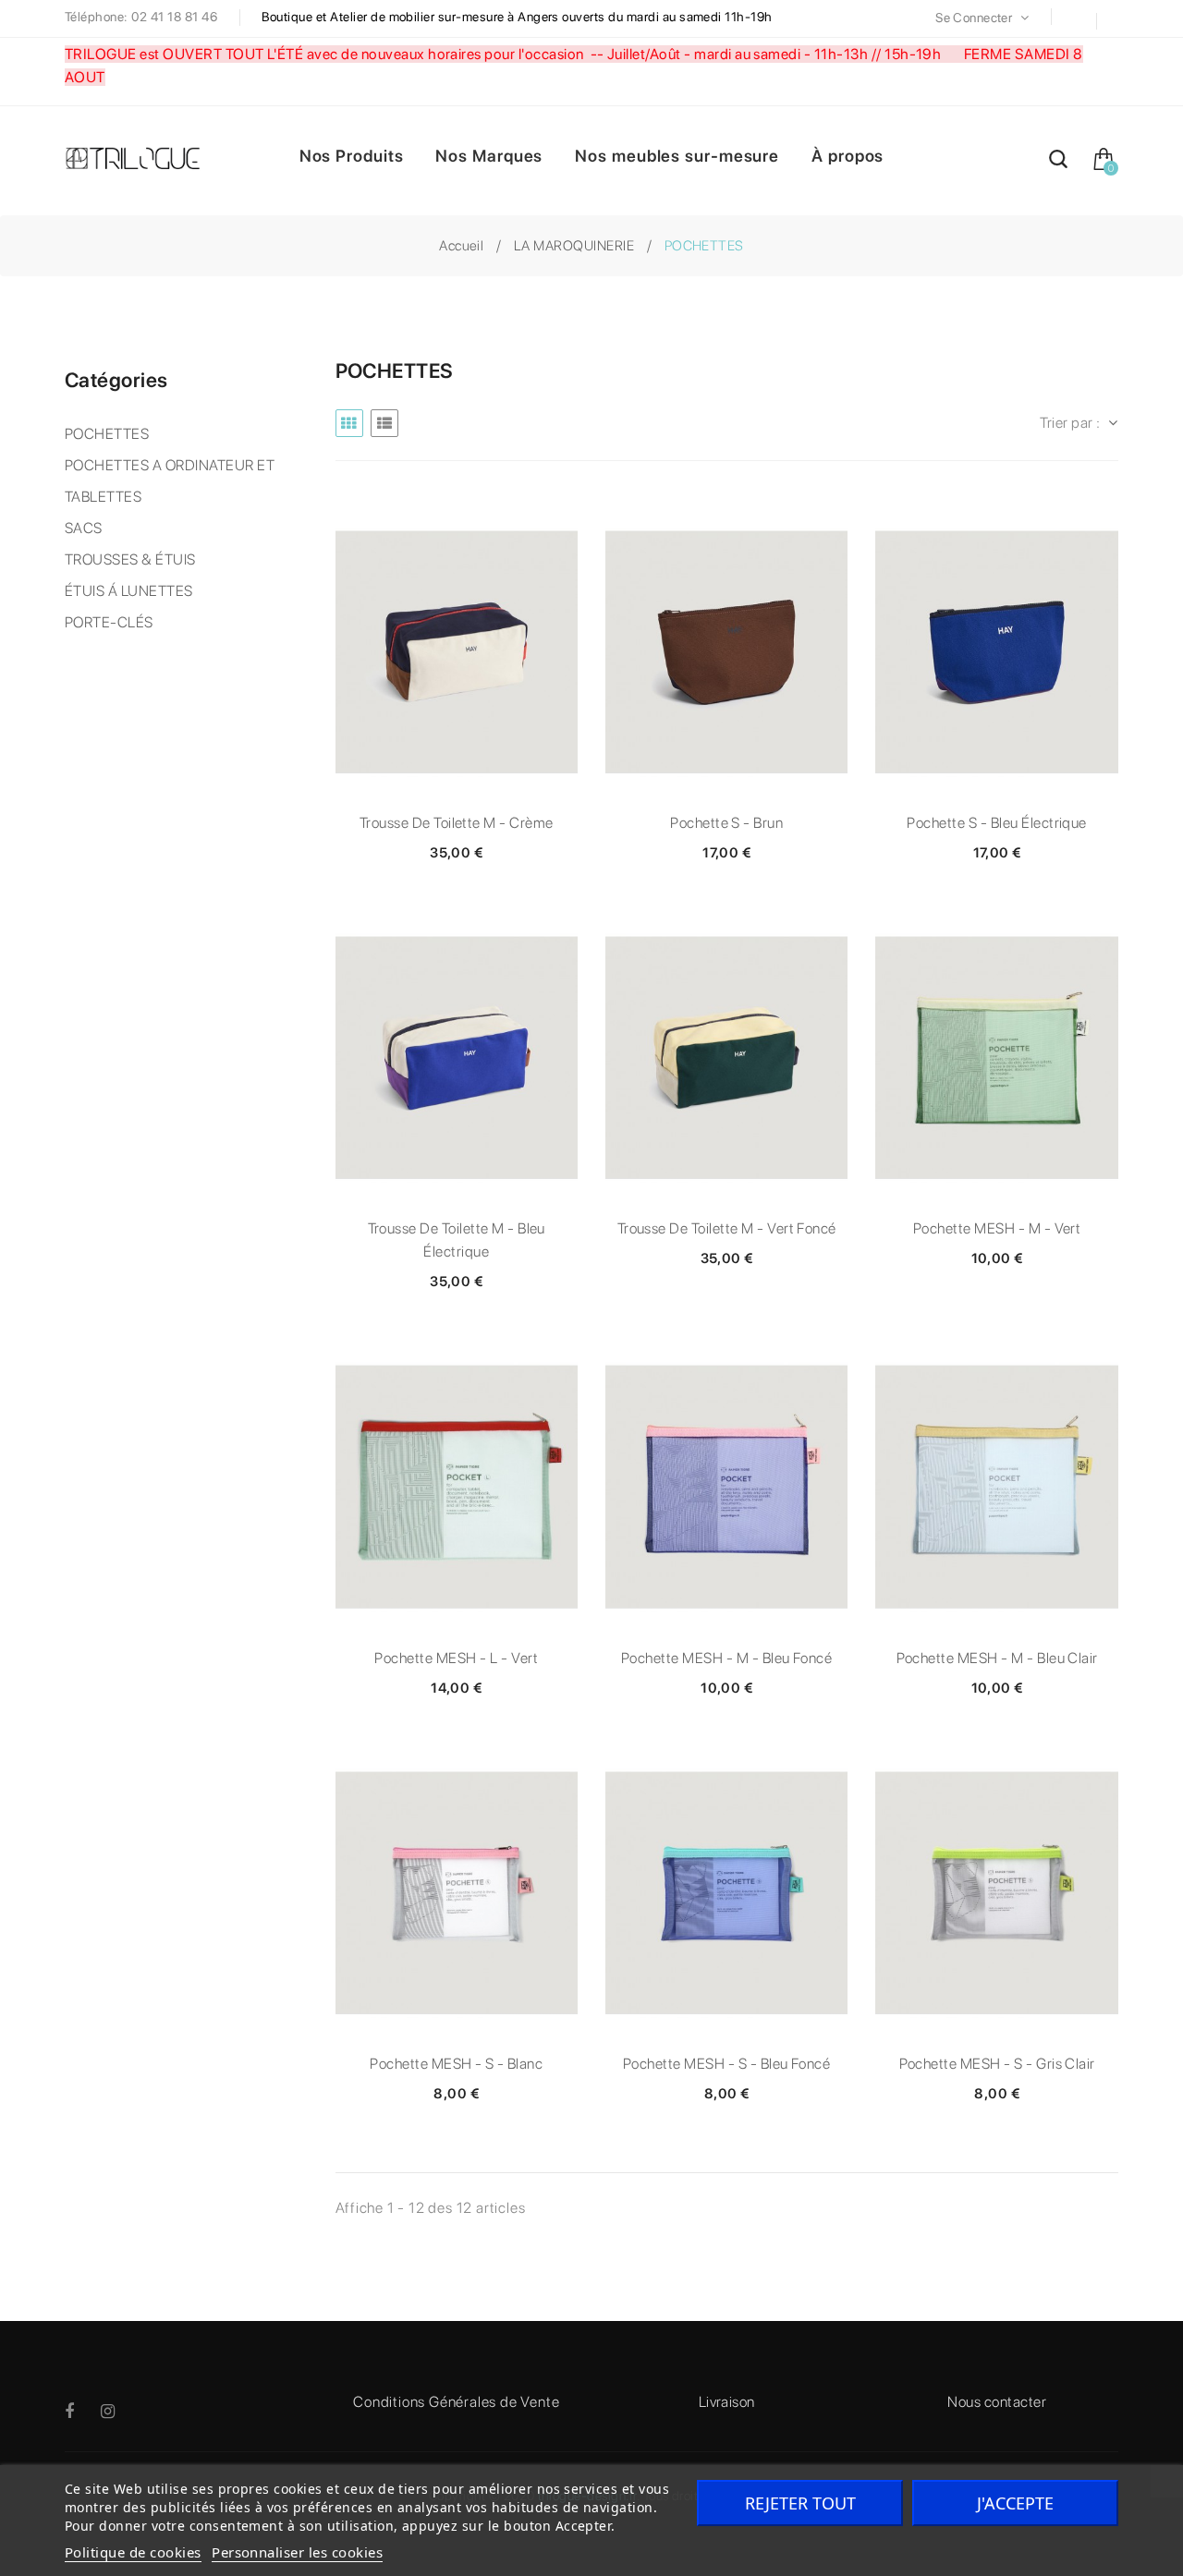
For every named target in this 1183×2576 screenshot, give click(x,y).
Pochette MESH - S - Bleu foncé (726, 2064)
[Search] (1058, 162)
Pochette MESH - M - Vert (997, 1228)
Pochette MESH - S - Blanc (456, 2064)
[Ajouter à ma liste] (457, 652)
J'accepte (1015, 2503)
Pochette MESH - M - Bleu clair (997, 1658)
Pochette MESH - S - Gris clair (997, 2064)
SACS (84, 528)
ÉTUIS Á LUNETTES (129, 591)
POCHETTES (107, 434)
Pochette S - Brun (726, 823)
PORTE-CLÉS (109, 622)
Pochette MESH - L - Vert (456, 1658)
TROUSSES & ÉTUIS (130, 559)
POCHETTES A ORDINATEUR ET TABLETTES (170, 481)
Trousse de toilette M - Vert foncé (727, 1228)
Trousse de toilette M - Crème (457, 823)
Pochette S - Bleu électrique (996, 823)
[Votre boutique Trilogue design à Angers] (141, 160)
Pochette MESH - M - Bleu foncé (726, 1658)
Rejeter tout (800, 2503)
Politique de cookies (133, 2552)
